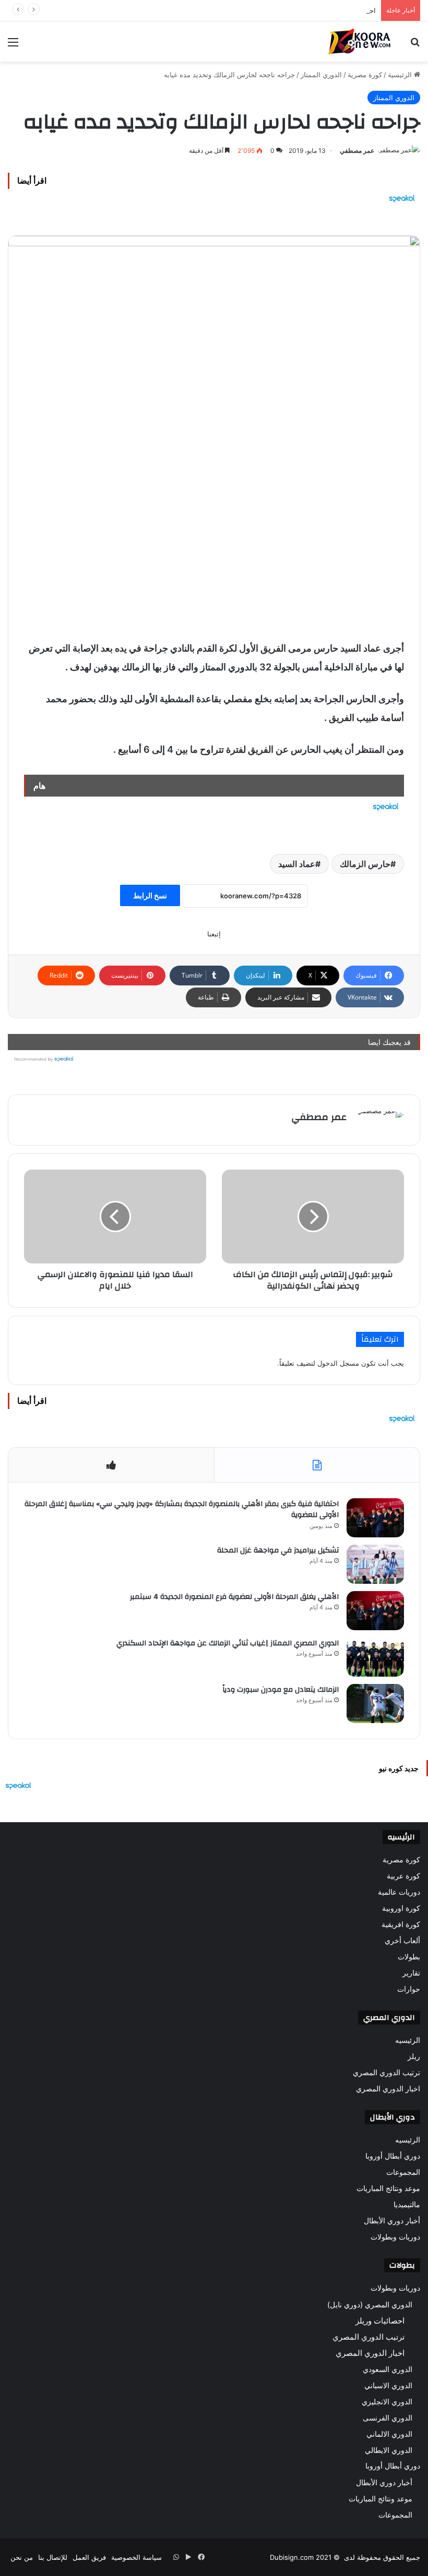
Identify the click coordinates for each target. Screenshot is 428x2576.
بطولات (409, 1957)
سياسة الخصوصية (136, 2557)
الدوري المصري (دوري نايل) (370, 2304)
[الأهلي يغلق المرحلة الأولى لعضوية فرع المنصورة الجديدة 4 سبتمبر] (375, 1611)
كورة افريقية (401, 1924)
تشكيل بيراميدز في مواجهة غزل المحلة (278, 1550)
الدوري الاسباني (388, 2385)
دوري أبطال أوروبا (393, 2156)
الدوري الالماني (389, 2434)
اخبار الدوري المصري (388, 2089)
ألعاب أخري (402, 1941)
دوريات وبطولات (395, 2237)
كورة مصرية (365, 75)
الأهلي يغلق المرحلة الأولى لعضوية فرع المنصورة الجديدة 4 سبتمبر (234, 1597)
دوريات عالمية (399, 1892)
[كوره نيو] (360, 41)
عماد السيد (297, 864)
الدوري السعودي (388, 2369)
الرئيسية (401, 75)
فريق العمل (89, 2557)
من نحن (22, 2557)
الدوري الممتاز (321, 75)
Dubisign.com (292, 2557)
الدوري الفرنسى (388, 2418)
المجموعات (403, 2172)
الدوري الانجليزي (387, 2402)
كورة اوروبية (401, 1908)
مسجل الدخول (338, 1363)
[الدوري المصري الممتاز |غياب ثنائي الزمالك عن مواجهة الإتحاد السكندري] (375, 1657)
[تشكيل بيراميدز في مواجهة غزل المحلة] (375, 1564)
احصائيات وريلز (380, 2321)
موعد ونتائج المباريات (388, 2188)
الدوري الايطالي (389, 2450)
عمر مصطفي (357, 151)
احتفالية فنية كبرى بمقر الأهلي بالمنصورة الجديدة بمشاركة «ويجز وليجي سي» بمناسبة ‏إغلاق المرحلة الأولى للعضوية (182, 1510)
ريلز (414, 2056)
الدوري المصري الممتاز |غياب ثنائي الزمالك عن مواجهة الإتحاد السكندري (228, 1643)
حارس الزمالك (365, 864)
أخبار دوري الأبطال (392, 2221)
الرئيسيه (408, 2040)
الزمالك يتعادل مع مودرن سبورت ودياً (281, 1690)
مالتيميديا (407, 2205)
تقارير (411, 1973)
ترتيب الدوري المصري (387, 2073)
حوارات (409, 1989)
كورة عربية (403, 1876)
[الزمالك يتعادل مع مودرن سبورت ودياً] (375, 1704)
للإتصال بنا (53, 2557)
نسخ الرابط (150, 895)
